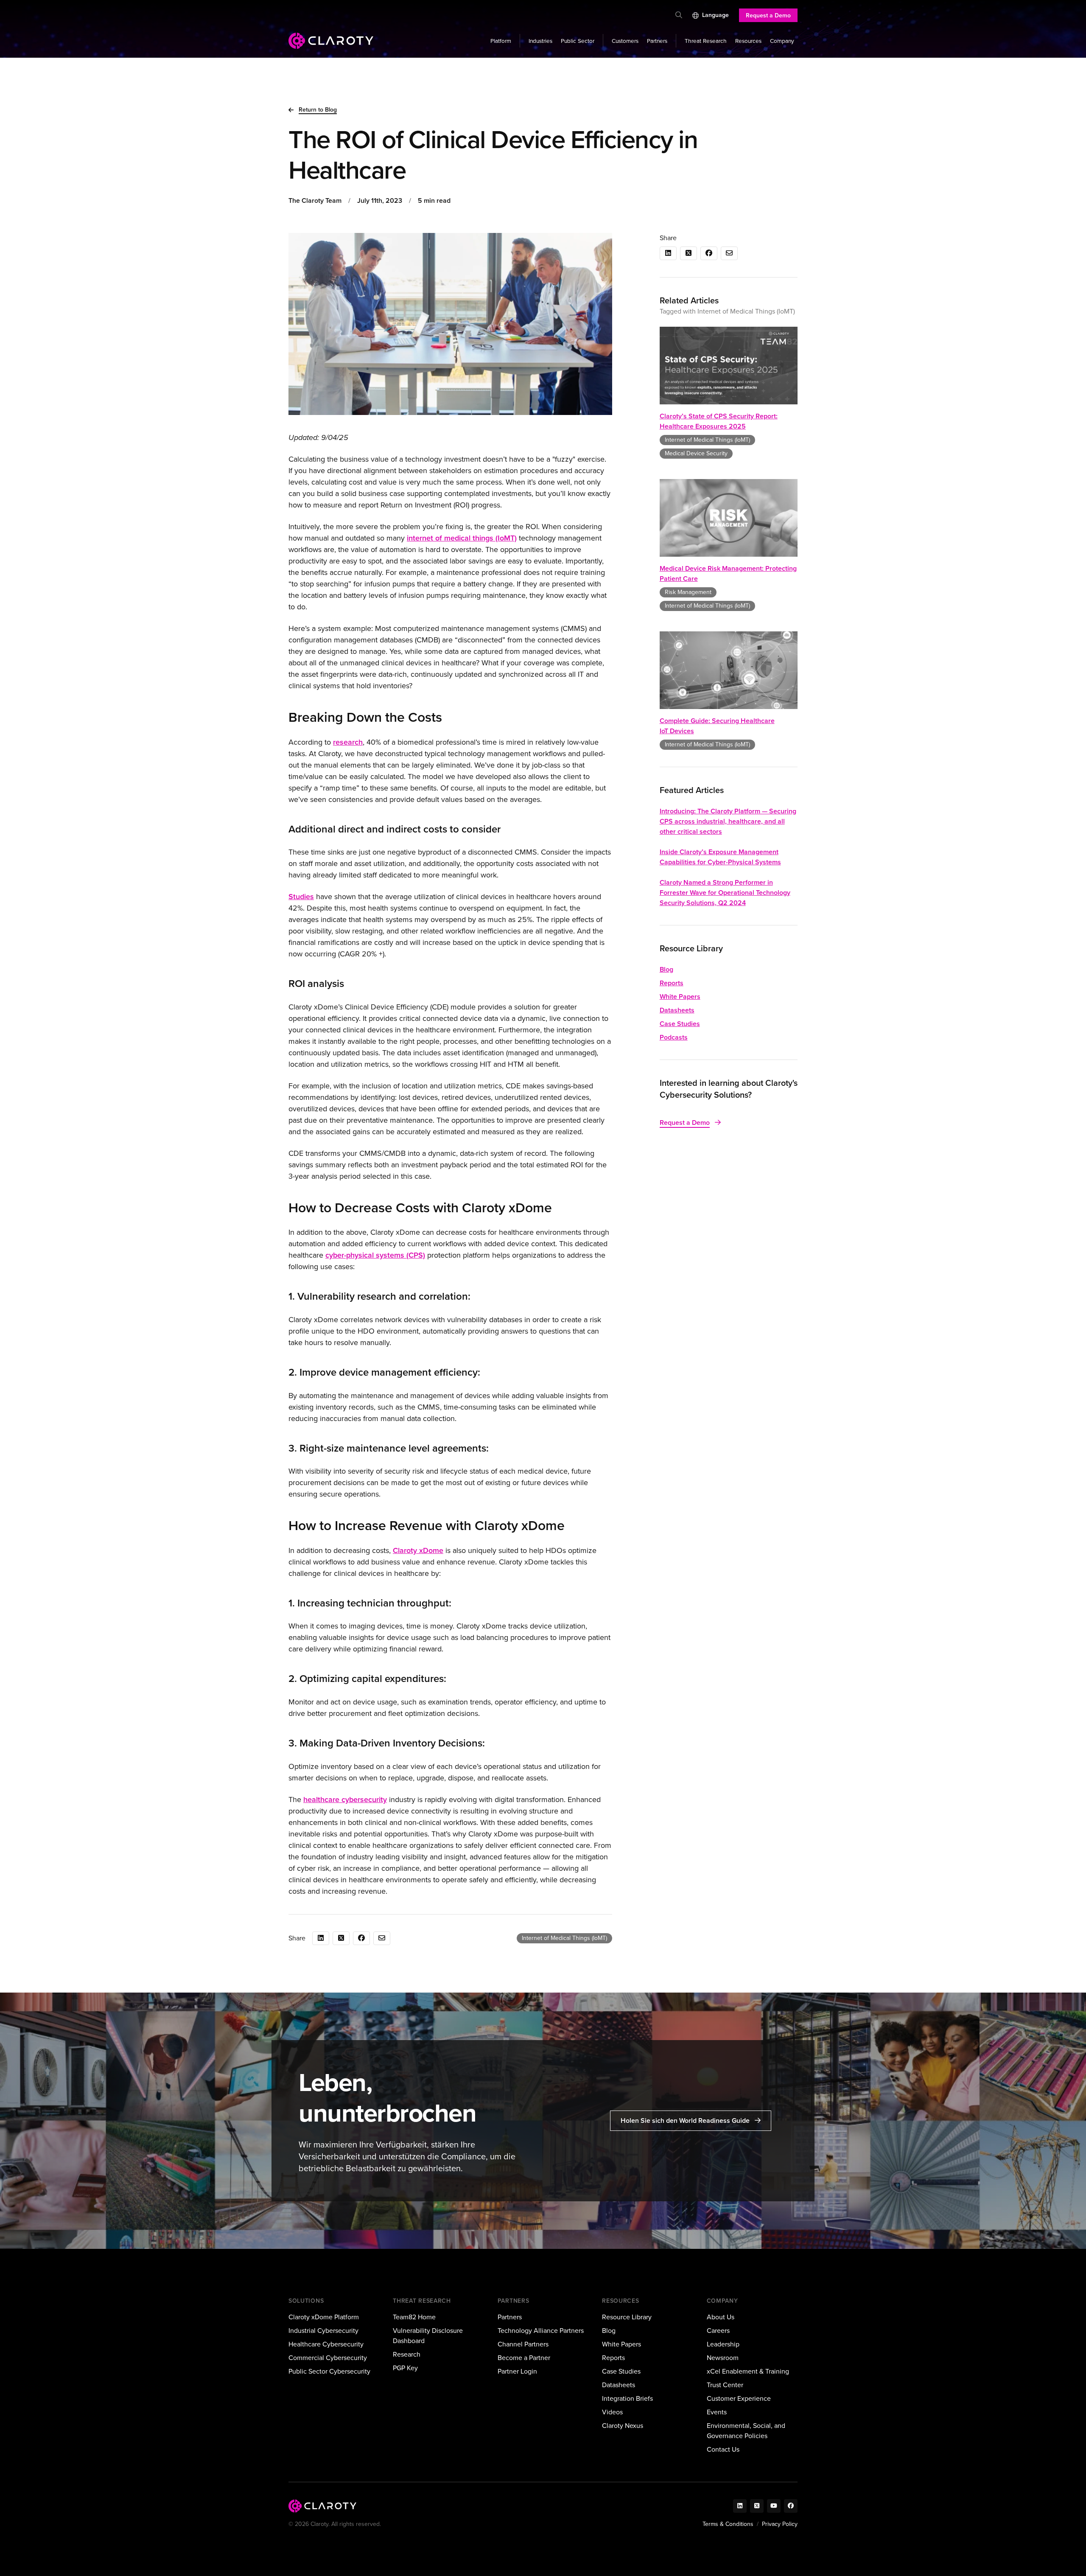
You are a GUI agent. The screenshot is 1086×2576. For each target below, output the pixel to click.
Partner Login (517, 2371)
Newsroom (723, 2358)
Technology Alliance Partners (541, 2331)
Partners (657, 41)
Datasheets (677, 1010)
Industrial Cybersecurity (323, 2331)
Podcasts (674, 1037)
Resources (748, 41)
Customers (625, 41)
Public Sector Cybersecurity (329, 2371)
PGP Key (405, 2368)
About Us (721, 2317)
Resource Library (627, 2317)
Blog (666, 969)
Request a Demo (768, 15)
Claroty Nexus (623, 2426)
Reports (672, 983)
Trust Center (725, 2385)
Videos (612, 2412)
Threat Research (706, 41)
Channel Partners (523, 2344)
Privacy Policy (780, 2524)
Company (782, 41)
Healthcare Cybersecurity (326, 2344)
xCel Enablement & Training (748, 2371)
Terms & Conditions (728, 2524)
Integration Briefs (627, 2398)
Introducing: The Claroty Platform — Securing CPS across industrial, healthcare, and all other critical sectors (728, 821)
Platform (501, 41)
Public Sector (578, 41)
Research (407, 2354)
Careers (718, 2331)
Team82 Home (414, 2317)
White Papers (680, 996)
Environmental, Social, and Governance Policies (746, 2431)
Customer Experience (739, 2398)
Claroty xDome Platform (324, 2317)
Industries (540, 41)
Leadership (723, 2344)
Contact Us (723, 2449)
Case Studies (680, 1024)
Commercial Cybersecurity (328, 2358)
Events (717, 2412)
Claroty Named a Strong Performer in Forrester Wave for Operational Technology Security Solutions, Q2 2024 (725, 893)
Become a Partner (524, 2358)
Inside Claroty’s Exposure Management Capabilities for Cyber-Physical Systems (720, 857)
